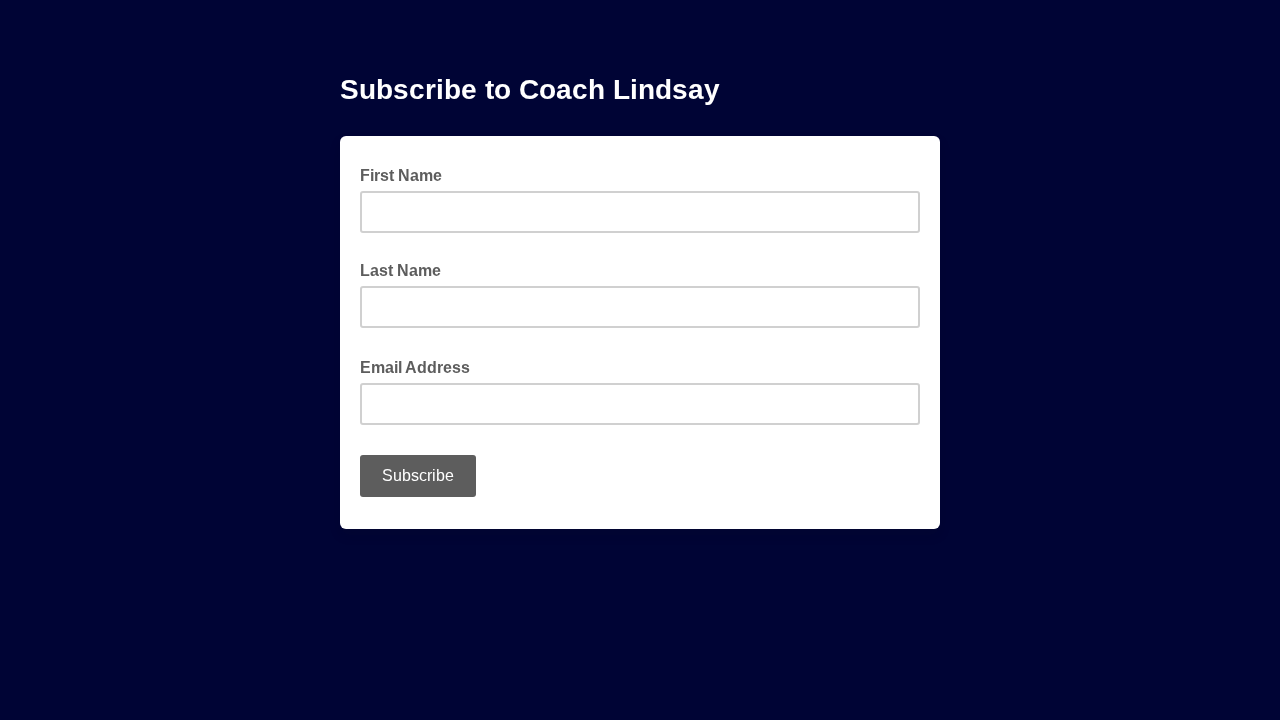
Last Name (400, 270)
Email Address (421, 366)
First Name (401, 175)
